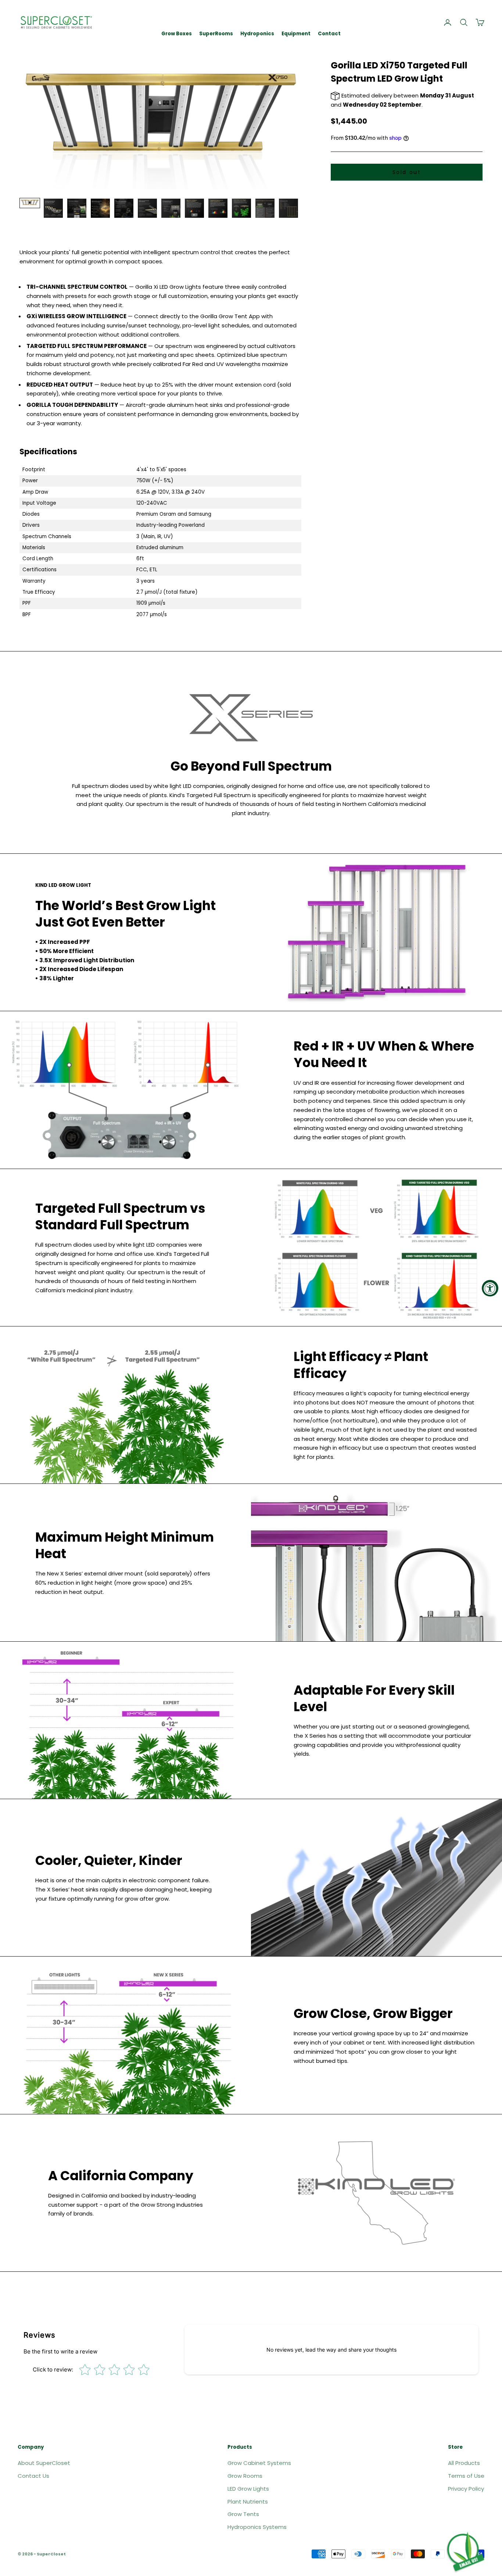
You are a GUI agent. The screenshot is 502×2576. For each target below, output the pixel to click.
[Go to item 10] (241, 208)
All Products (464, 2463)
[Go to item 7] (171, 208)
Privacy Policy (466, 2489)
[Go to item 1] (30, 203)
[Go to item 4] (100, 208)
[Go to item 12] (288, 208)
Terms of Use (466, 2476)
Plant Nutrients (248, 2502)
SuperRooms (216, 34)
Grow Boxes (177, 34)
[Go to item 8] (194, 208)
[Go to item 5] (124, 208)
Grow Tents (243, 2514)
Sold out (407, 172)
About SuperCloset (44, 2463)
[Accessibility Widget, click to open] (490, 1288)
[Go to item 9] (218, 208)
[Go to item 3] (77, 208)
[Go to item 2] (53, 208)
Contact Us (33, 2476)
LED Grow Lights (248, 2489)
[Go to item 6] (147, 208)
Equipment (296, 34)
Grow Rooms (245, 2476)
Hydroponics (257, 34)
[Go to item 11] (265, 208)
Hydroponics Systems (257, 2527)
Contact (329, 34)
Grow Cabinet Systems (259, 2463)
